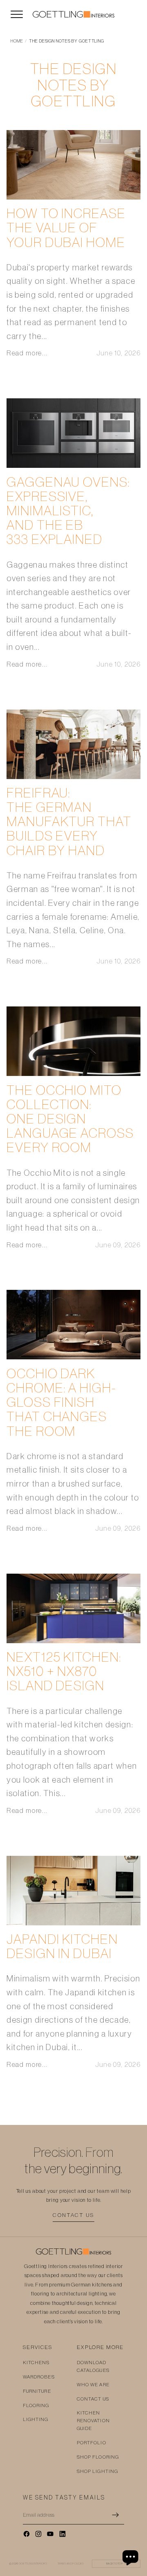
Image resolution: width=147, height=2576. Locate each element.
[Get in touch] (131, 2558)
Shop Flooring (98, 2457)
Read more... (27, 353)
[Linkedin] (62, 2534)
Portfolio (91, 2443)
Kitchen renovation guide (93, 2421)
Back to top (116, 2564)
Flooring (36, 2405)
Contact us (73, 2215)
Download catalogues (93, 2366)
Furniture (37, 2391)
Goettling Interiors (33, 2564)
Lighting (36, 2419)
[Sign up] (116, 2515)
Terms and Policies (71, 2564)
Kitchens (36, 2363)
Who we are (93, 2385)
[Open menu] (17, 14)
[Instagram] (38, 2534)
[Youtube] (50, 2534)
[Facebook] (27, 2534)
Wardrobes (39, 2377)
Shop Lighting (97, 2471)
